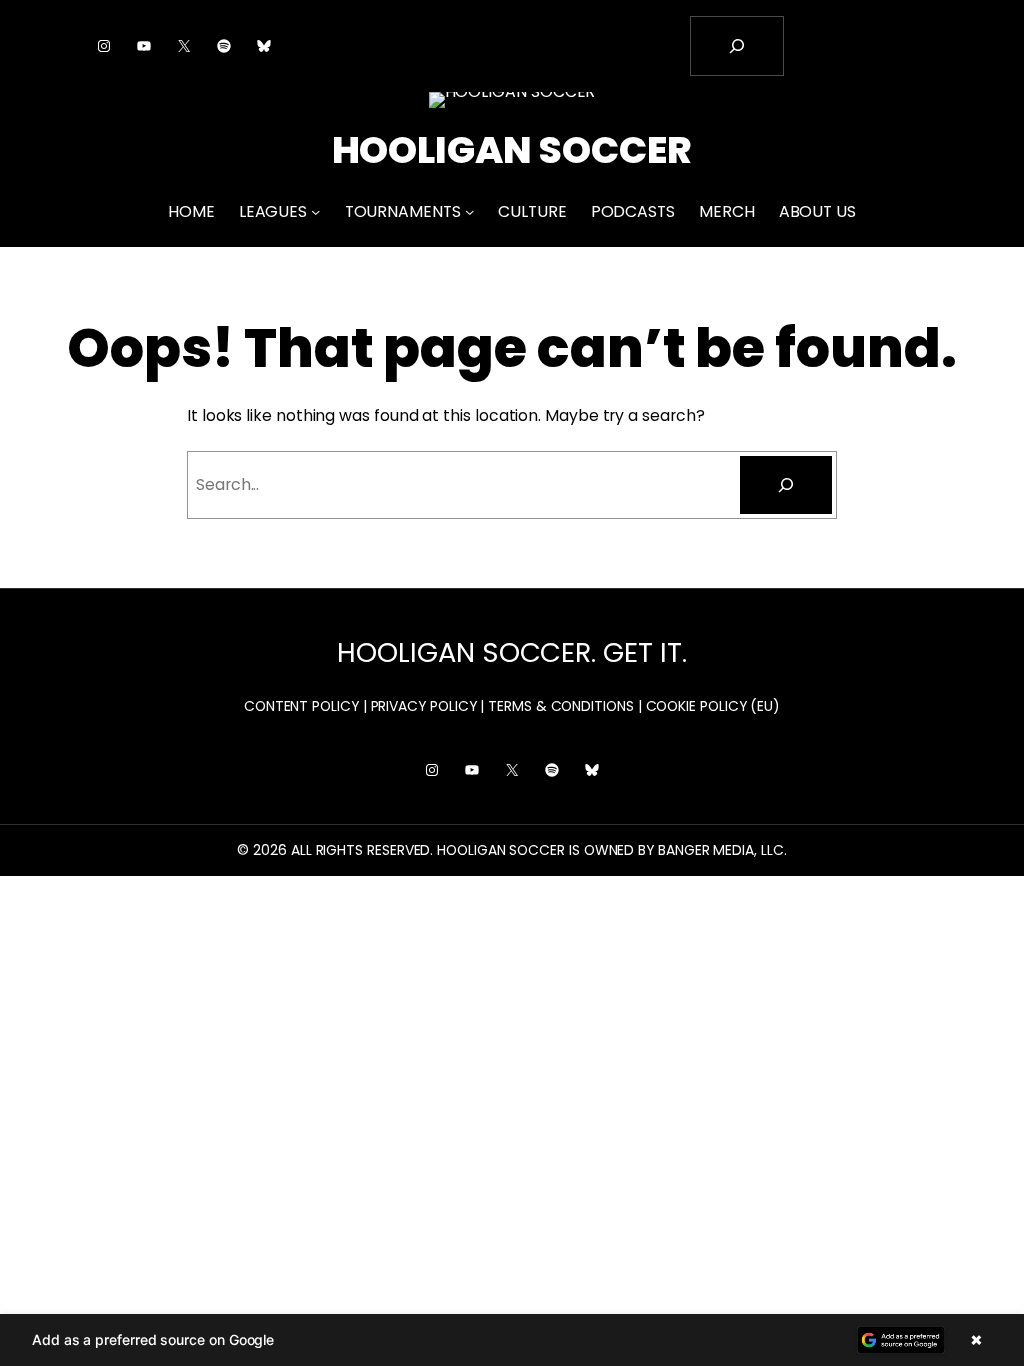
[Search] (786, 485)
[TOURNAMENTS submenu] (469, 211)
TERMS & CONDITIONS (561, 706)
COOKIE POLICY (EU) (713, 706)
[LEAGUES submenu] (315, 211)
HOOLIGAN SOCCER (512, 150)
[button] (512, 1340)
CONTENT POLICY (301, 706)
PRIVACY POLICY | (428, 706)
